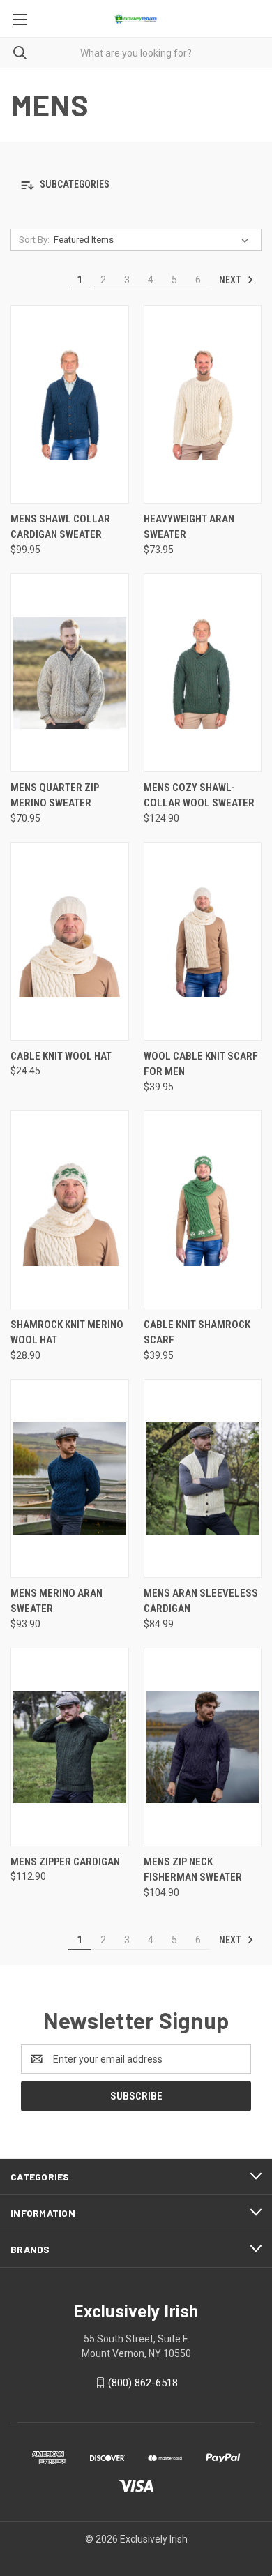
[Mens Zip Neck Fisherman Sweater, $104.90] (203, 1747)
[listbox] (154, 240)
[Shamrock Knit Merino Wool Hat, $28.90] (70, 1210)
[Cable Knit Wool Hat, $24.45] (70, 941)
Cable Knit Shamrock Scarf (197, 1333)
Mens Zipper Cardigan (65, 1862)
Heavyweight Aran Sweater (189, 527)
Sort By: (34, 240)
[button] (136, 185)
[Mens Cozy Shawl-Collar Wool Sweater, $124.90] (203, 673)
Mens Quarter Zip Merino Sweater (55, 796)
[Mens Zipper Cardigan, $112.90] (70, 1747)
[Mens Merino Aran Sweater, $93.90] (70, 1478)
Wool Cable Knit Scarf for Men (201, 1064)
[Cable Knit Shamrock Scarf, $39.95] (203, 1210)
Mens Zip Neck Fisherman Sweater (193, 1870)
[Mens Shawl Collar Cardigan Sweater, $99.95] (70, 404)
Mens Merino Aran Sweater (56, 1601)
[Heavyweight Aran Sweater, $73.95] (203, 404)
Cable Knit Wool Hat (61, 1056)
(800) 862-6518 (143, 2383)
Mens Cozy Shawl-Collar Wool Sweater (199, 796)
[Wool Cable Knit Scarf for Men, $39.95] (203, 941)
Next (231, 280)
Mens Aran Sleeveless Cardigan (201, 1601)
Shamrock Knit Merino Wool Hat (67, 1333)
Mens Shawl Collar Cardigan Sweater (60, 527)
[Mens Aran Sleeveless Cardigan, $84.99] (203, 1478)
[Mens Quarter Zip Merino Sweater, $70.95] (70, 673)
